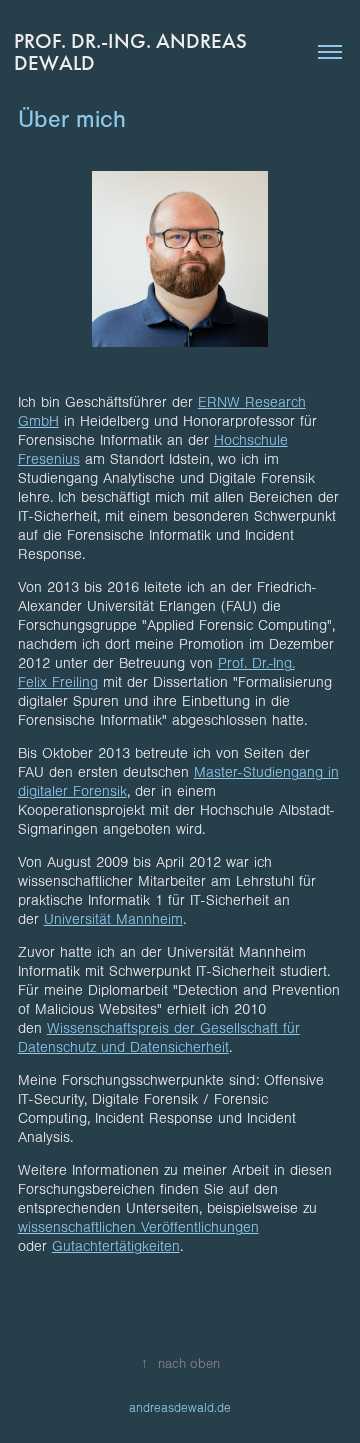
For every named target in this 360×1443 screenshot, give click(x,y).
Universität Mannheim (113, 919)
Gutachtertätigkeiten (116, 1246)
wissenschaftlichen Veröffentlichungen (138, 1227)
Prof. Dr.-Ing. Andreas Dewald (133, 52)
